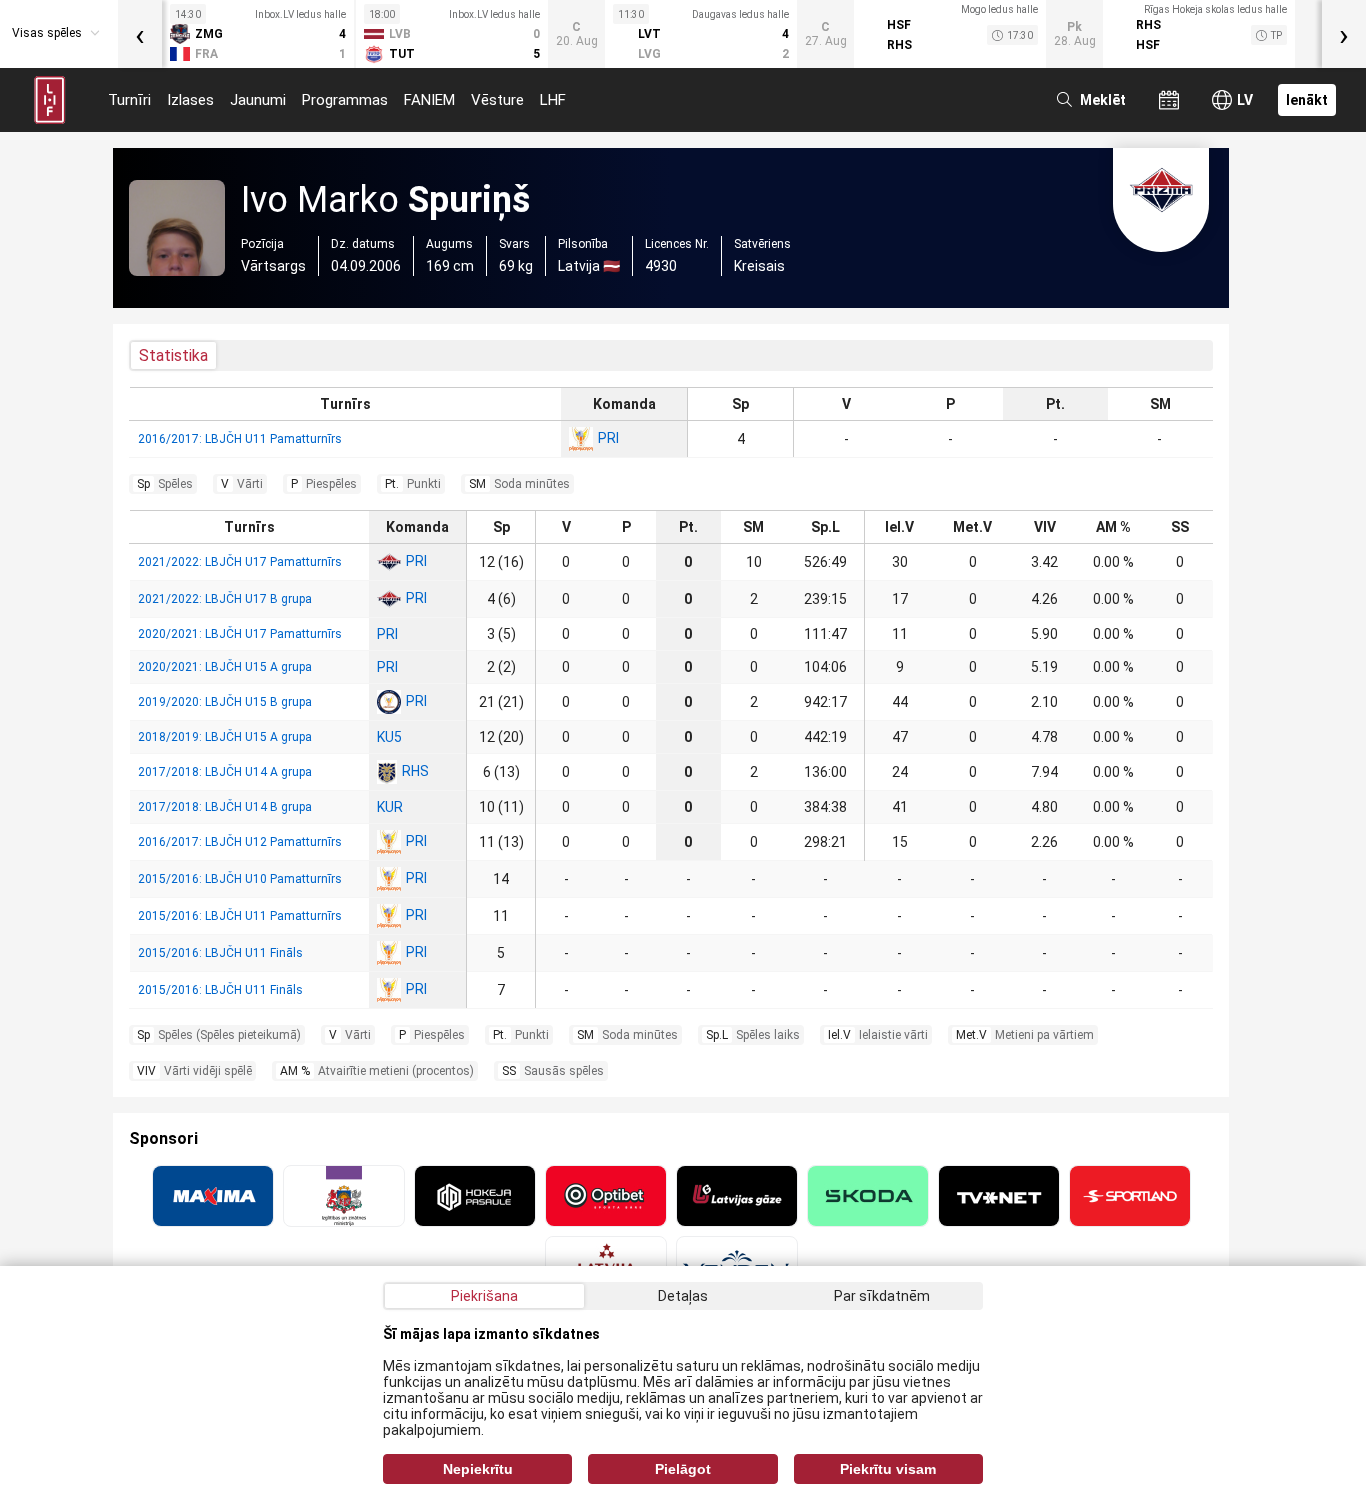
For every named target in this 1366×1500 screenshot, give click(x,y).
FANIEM (429, 100)
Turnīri (129, 100)
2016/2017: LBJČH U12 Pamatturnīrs (240, 842)
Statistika (173, 355)
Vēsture (497, 100)
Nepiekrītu (478, 1469)
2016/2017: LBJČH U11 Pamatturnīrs (240, 439)
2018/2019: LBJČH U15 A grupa (225, 737)
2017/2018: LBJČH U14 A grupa (225, 772)
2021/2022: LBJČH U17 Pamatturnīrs (240, 562)
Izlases (190, 100)
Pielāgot (683, 1469)
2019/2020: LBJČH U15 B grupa (225, 702)
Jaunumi (258, 100)
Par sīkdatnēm (882, 1296)
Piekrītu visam (888, 1469)
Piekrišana (484, 1296)
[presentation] (140, 34)
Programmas (345, 100)
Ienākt (1307, 100)
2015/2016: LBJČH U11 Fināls (220, 953)
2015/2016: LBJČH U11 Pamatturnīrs (240, 916)
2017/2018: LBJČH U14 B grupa (225, 807)
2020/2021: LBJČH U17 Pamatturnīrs (240, 634)
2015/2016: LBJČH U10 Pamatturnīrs (240, 879)
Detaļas (683, 1296)
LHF (553, 100)
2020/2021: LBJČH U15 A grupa (225, 667)
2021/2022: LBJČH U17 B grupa (225, 599)
